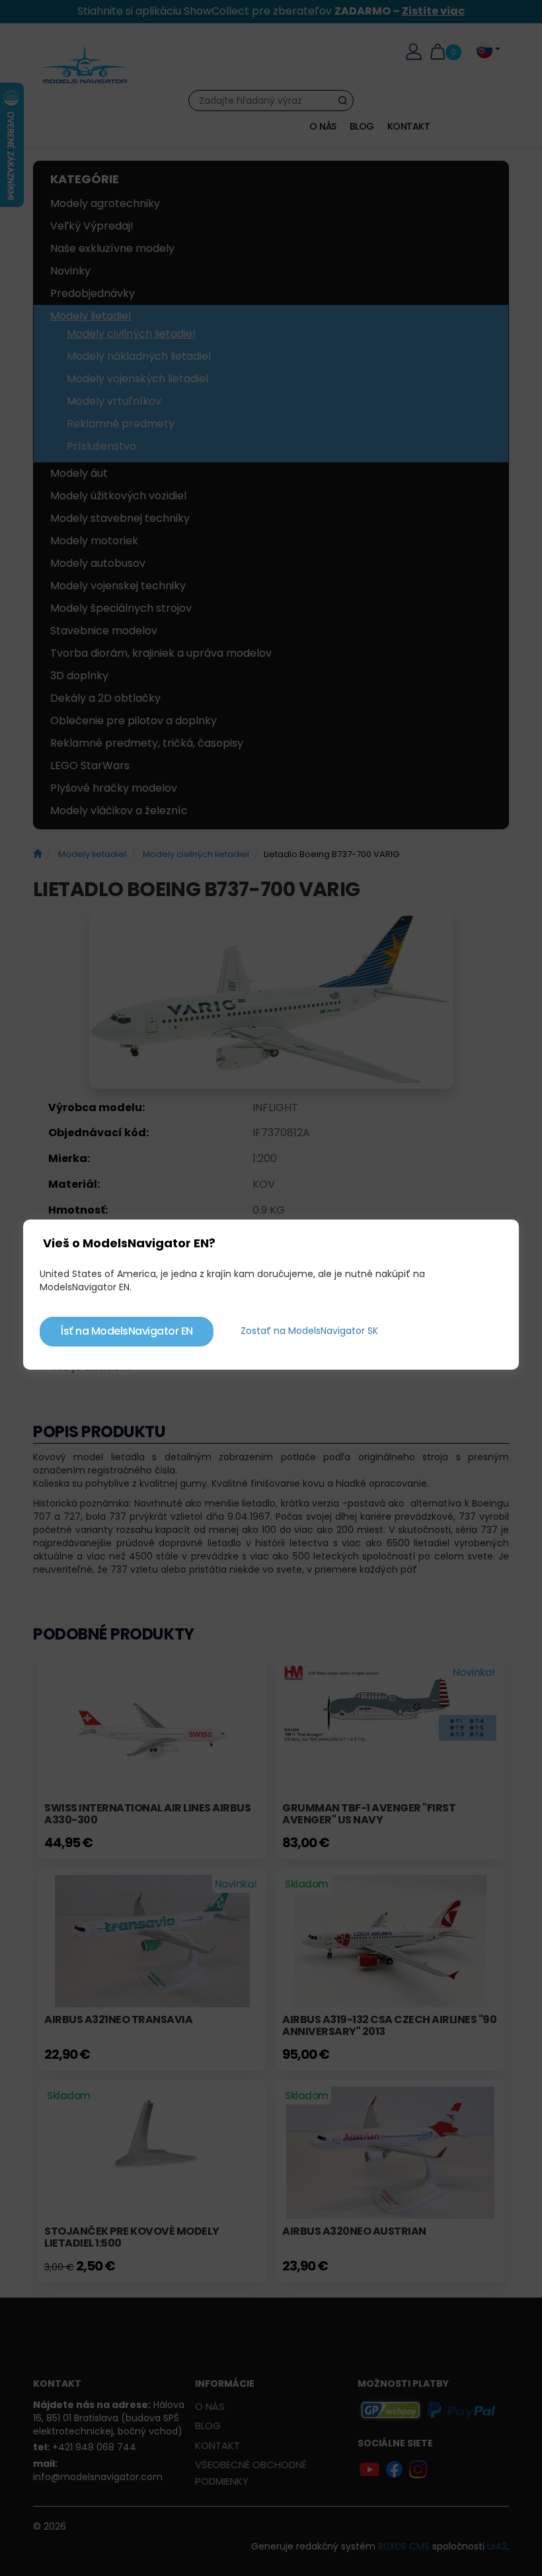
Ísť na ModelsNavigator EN (127, 1331)
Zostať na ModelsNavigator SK (309, 1331)
